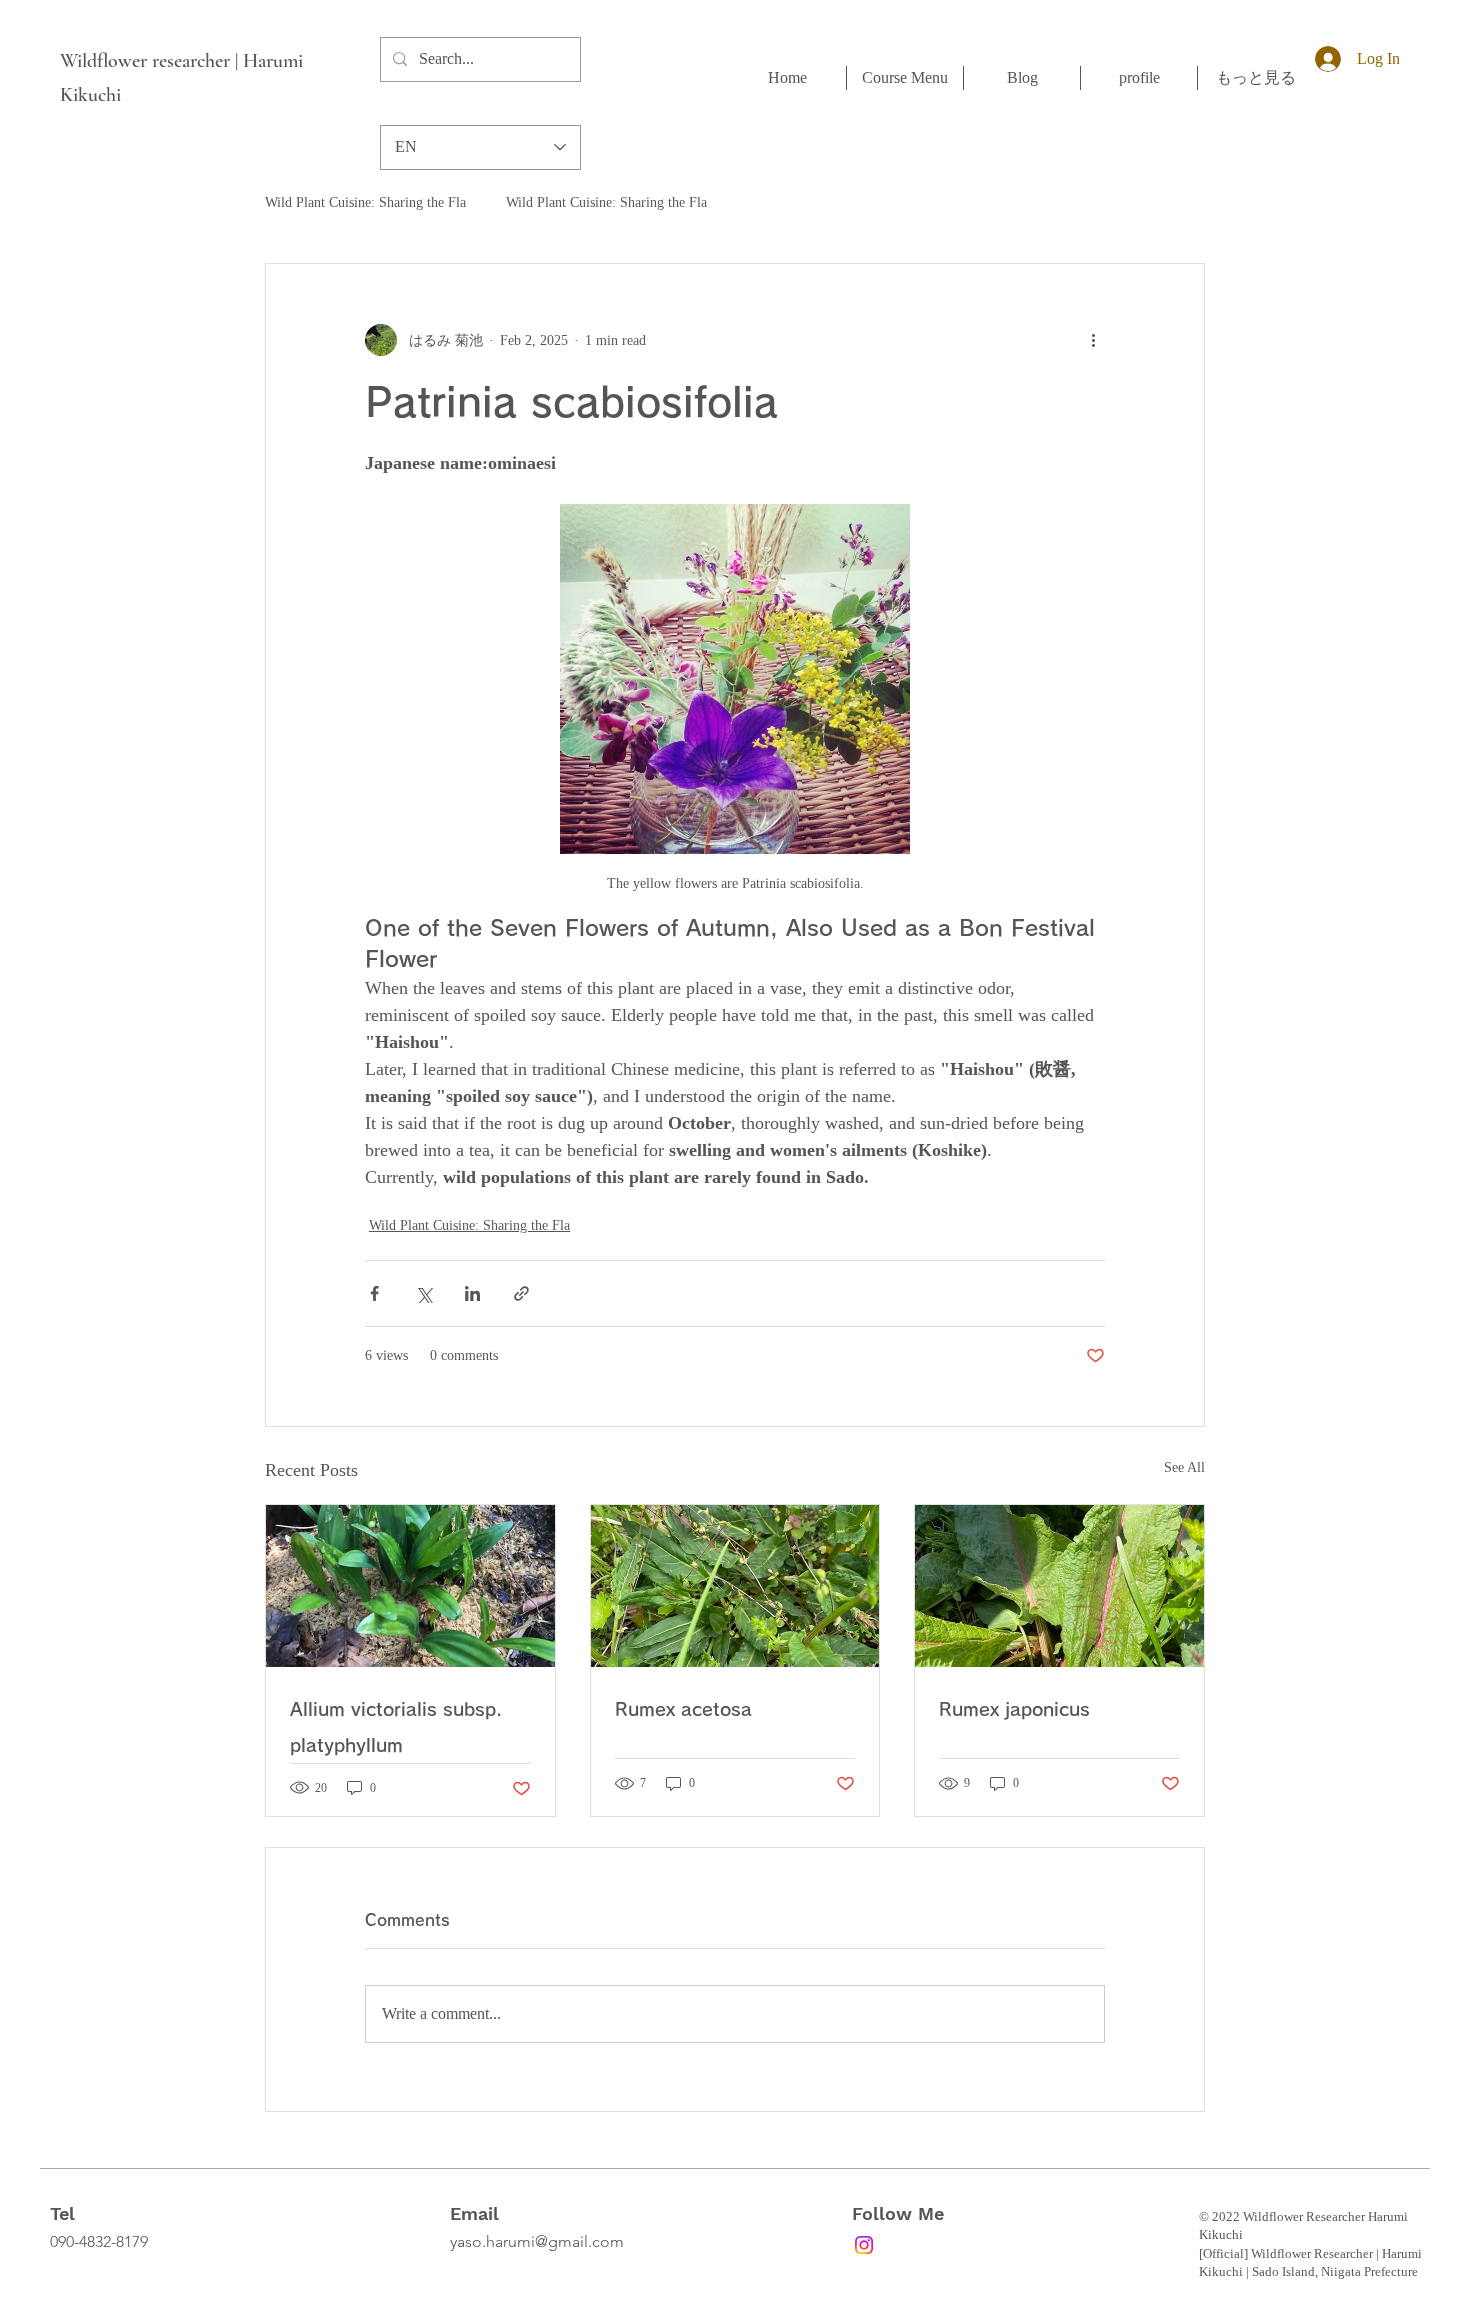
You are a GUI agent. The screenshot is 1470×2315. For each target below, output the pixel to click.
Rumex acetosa (683, 1709)
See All (1184, 1467)
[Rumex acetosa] (735, 1586)
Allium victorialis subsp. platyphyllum (396, 1727)
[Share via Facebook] (374, 1293)
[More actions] (1093, 340)
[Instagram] (864, 2245)
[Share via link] (521, 1293)
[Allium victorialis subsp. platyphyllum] (410, 1586)
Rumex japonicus (1014, 1709)
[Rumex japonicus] (1059, 1586)
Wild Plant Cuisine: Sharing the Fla (365, 202)
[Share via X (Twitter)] (423, 1293)
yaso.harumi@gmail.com (537, 2241)
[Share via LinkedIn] (472, 1293)
